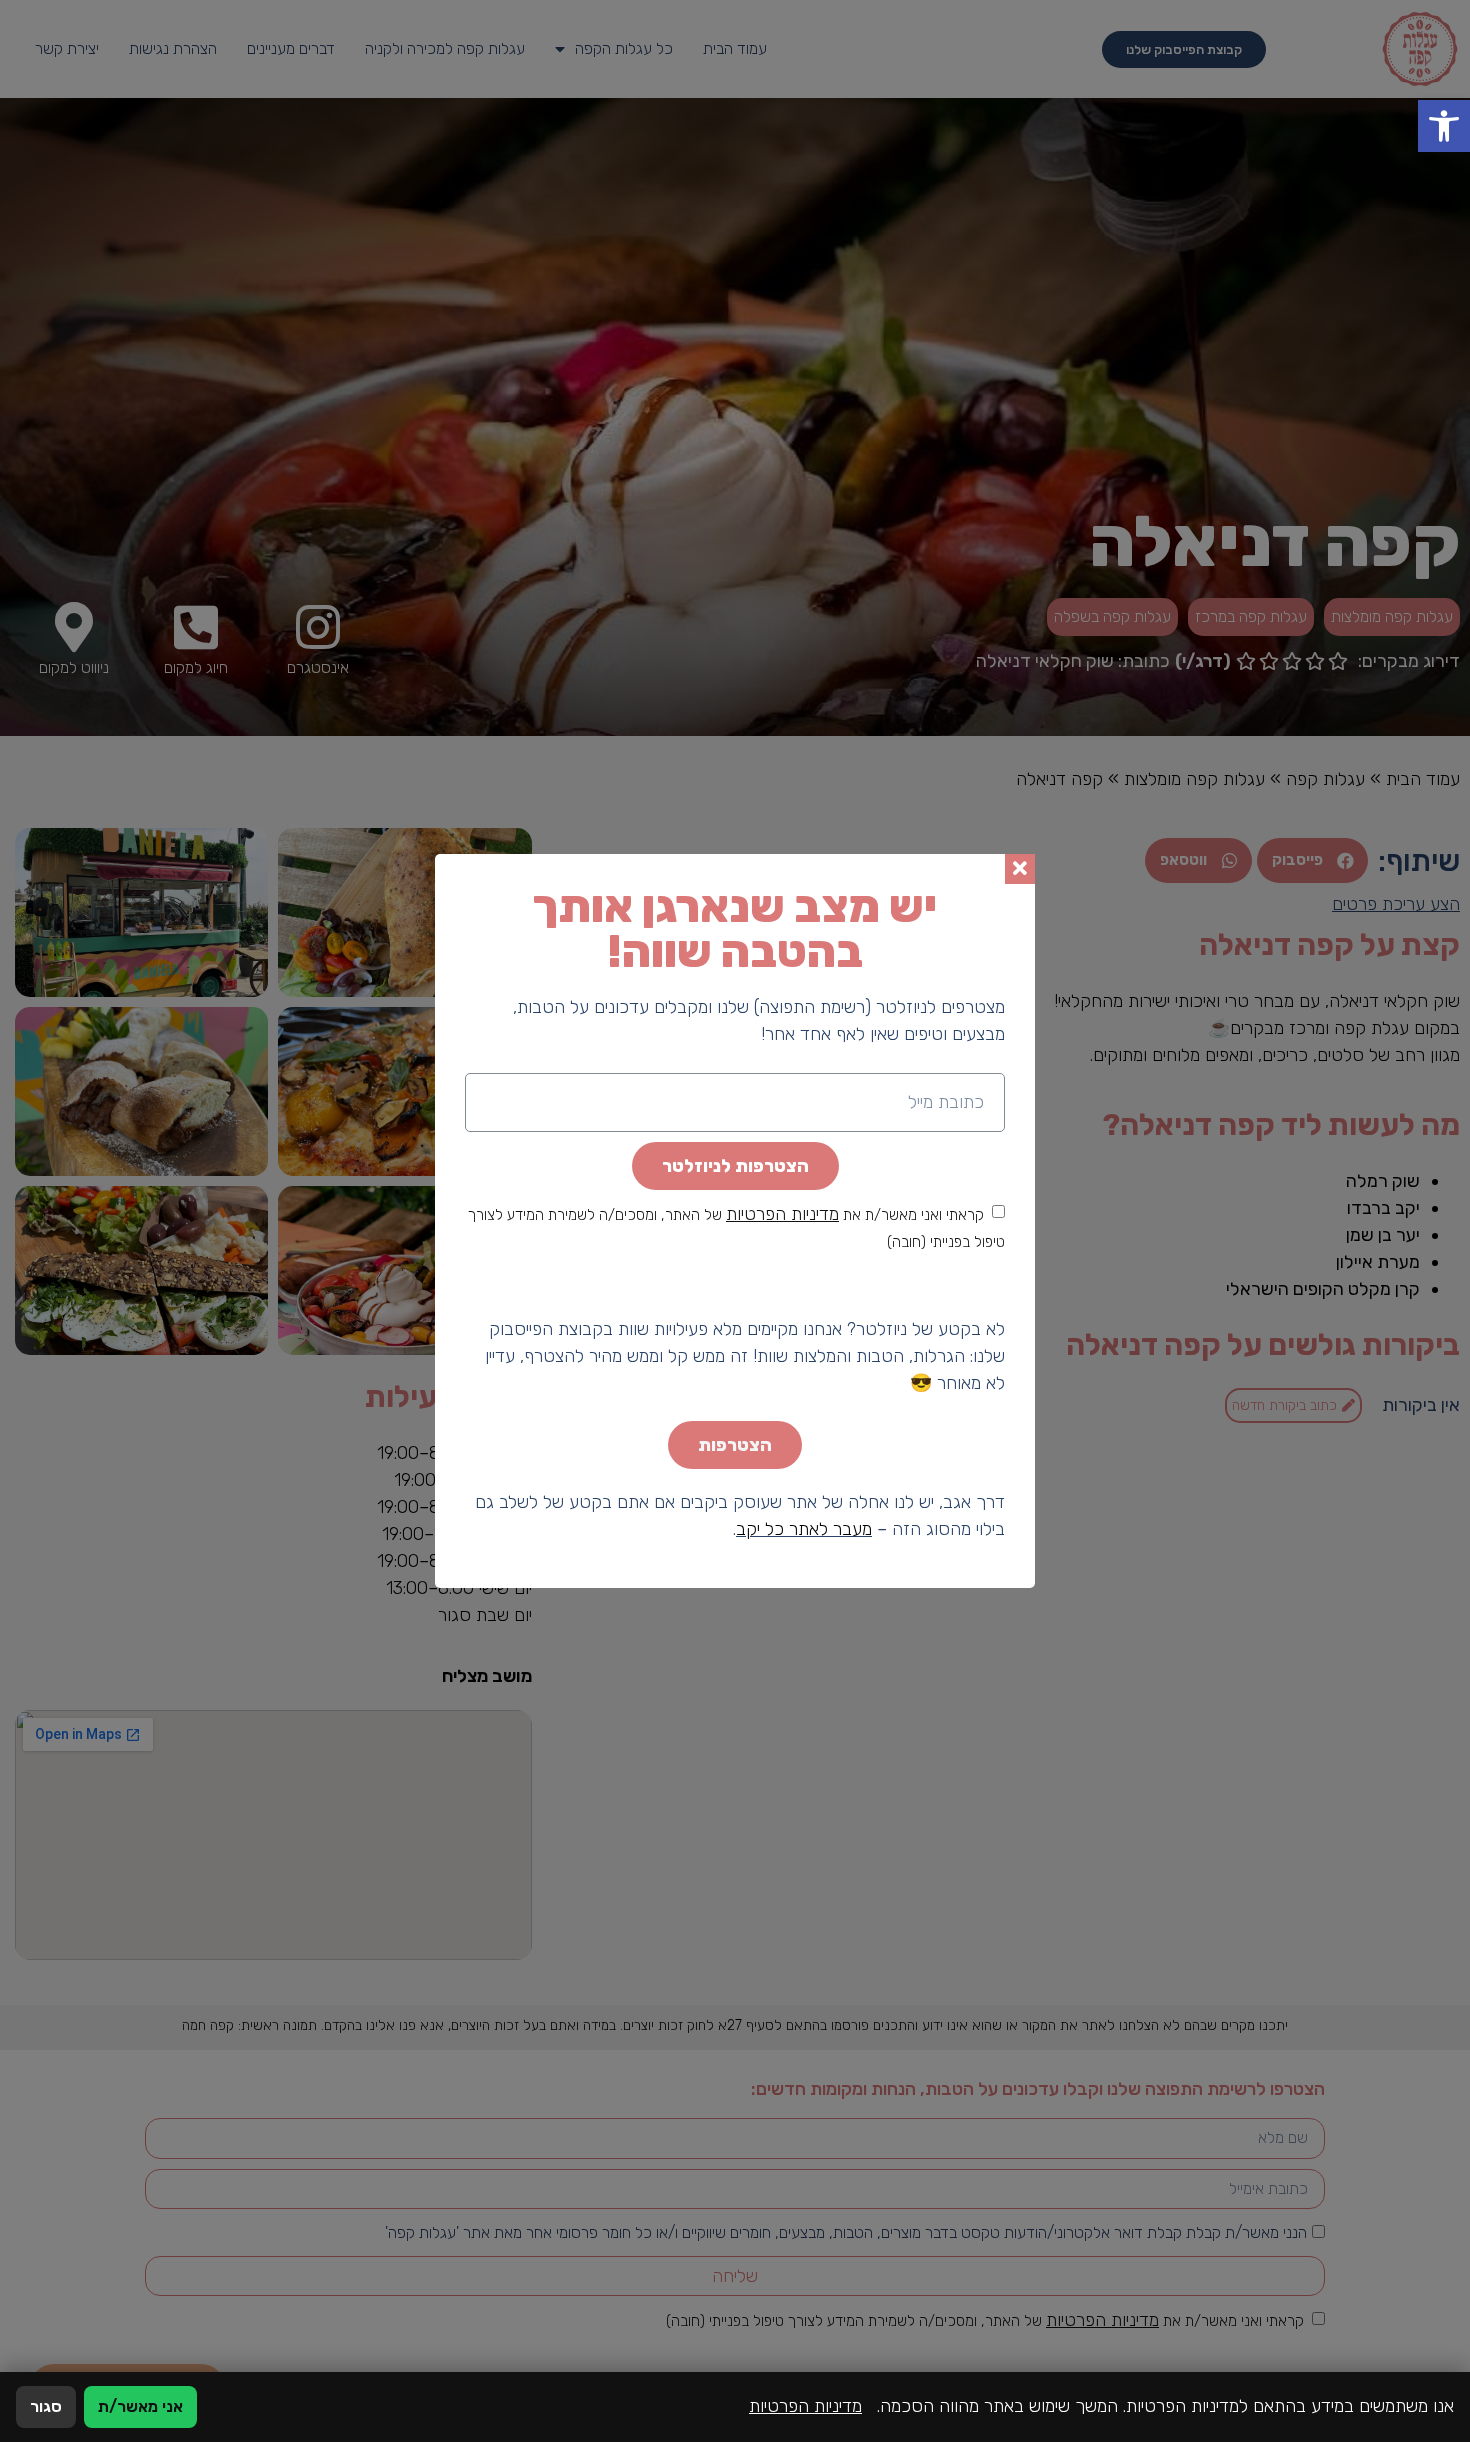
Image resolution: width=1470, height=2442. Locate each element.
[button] (1444, 126)
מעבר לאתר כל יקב (804, 1529)
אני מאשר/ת (140, 2406)
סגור (46, 2406)
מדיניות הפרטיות (782, 1214)
